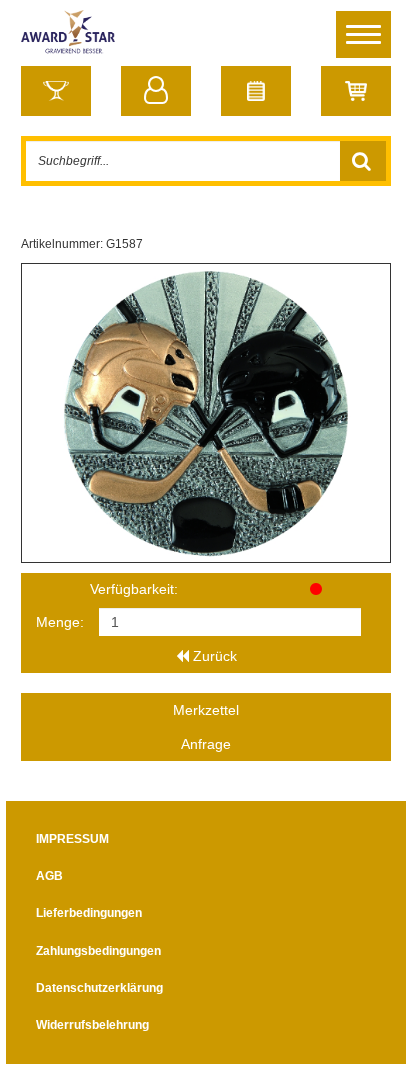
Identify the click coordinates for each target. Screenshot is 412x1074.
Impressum (72, 839)
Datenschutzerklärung (99, 988)
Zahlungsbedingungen (98, 951)
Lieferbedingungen (89, 913)
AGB (49, 876)
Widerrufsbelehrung (92, 1025)
